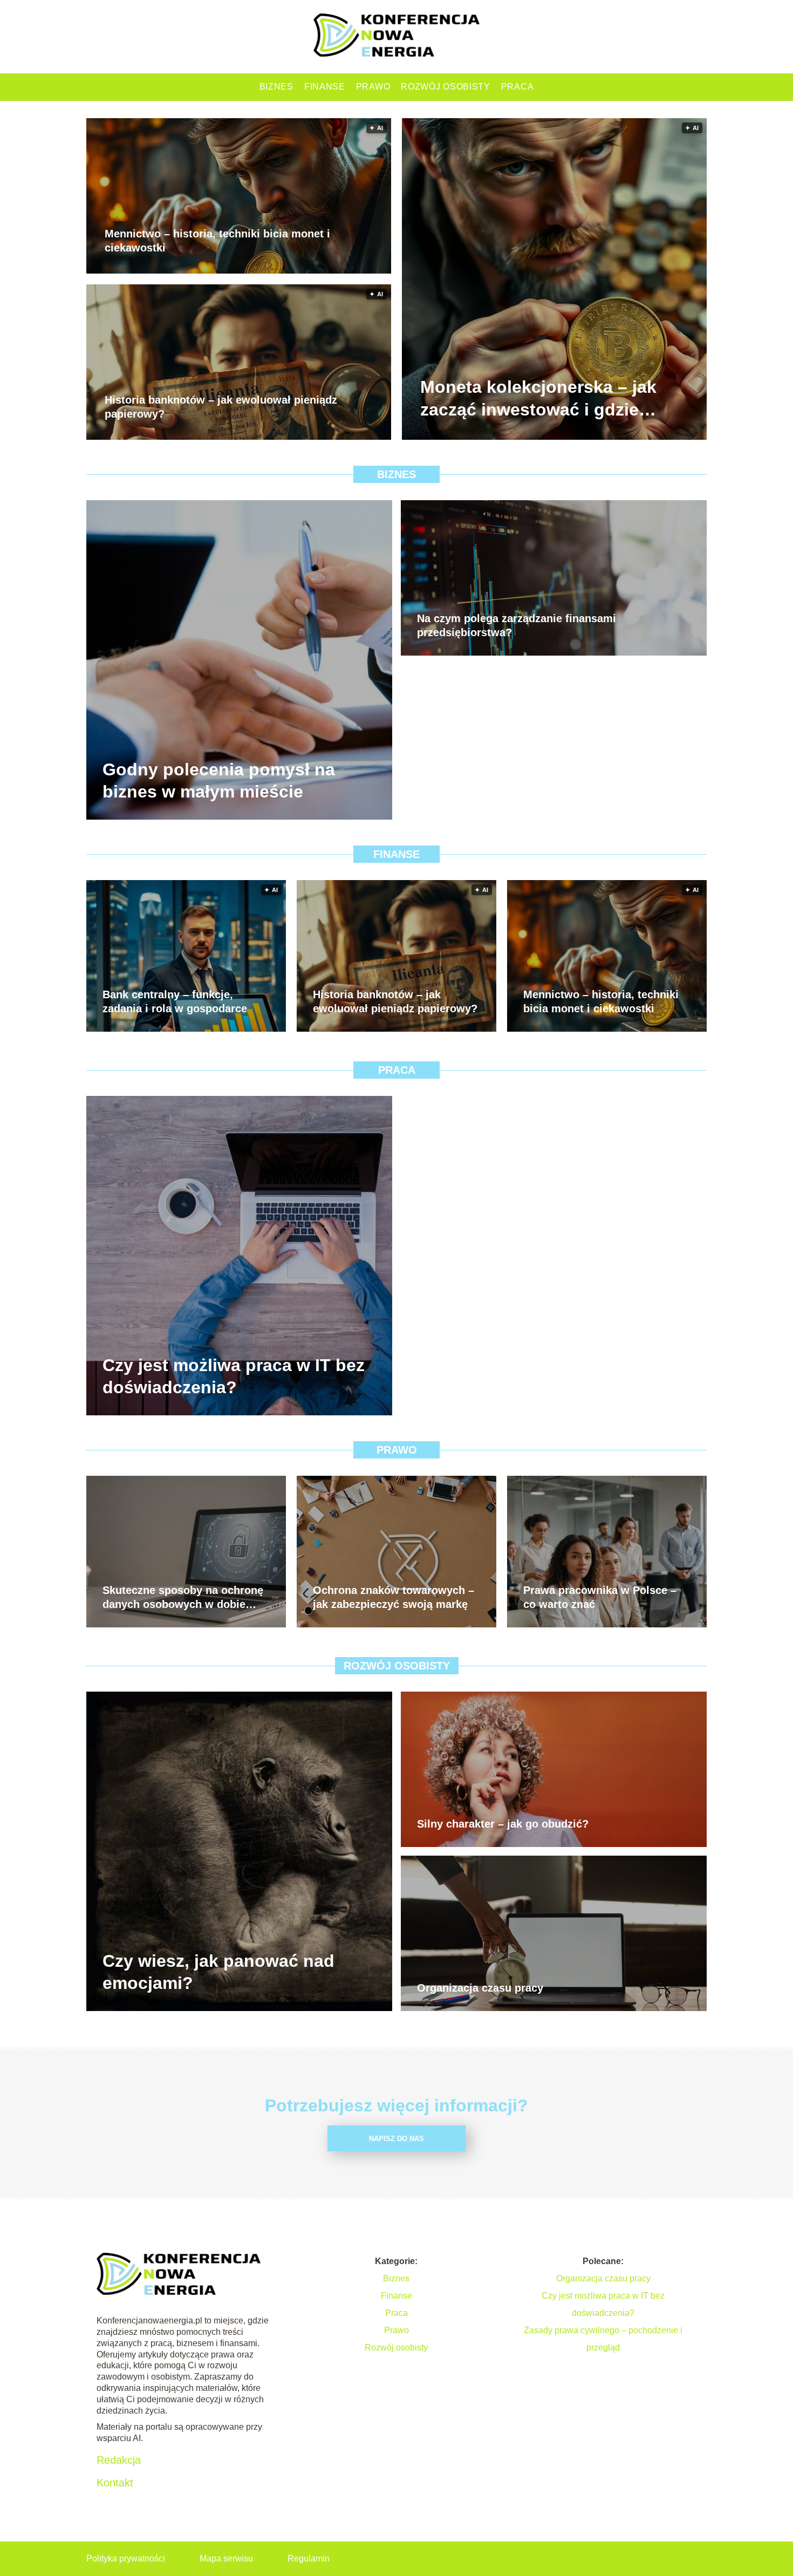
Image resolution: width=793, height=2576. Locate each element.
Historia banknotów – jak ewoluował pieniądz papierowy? (221, 407)
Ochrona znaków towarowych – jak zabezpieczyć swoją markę (394, 1597)
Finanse (325, 87)
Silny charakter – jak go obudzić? (503, 1824)
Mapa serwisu (226, 2558)
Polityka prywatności (126, 2558)
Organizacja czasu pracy (480, 1988)
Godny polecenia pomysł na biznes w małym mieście (219, 780)
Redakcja (119, 2460)
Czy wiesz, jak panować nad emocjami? (218, 1972)
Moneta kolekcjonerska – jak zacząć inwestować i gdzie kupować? (538, 400)
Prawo (373, 87)
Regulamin (309, 2558)
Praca (518, 87)
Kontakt (115, 2483)
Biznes (276, 87)
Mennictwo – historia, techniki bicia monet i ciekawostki (217, 241)
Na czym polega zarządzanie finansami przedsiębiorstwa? (517, 625)
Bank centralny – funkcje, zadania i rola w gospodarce (175, 1001)
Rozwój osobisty (446, 87)
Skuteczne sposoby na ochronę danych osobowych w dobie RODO (183, 1598)
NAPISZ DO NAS (396, 2139)
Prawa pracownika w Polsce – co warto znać (600, 1597)
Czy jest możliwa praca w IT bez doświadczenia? (234, 1376)
